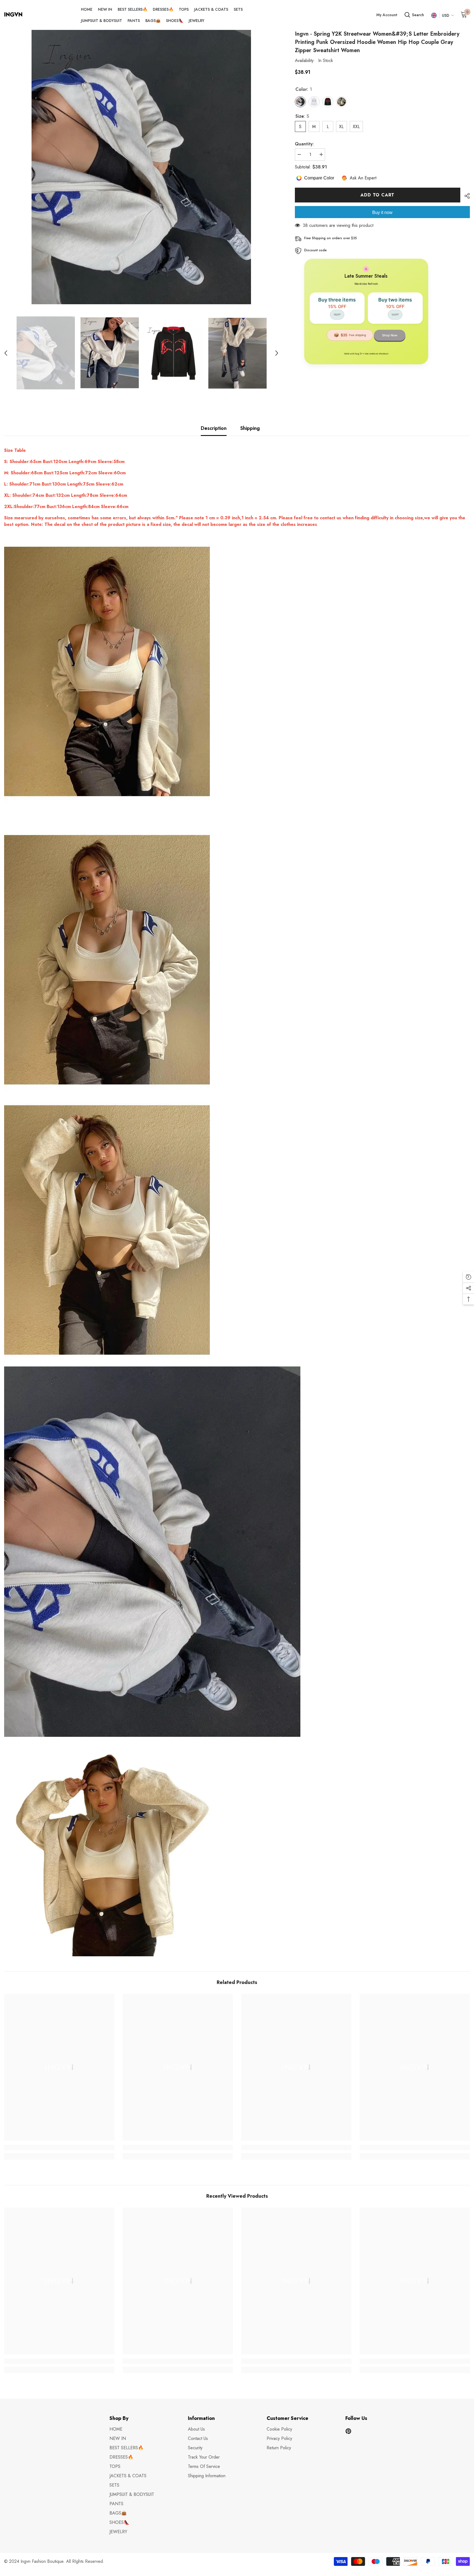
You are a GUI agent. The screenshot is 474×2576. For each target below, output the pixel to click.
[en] (434, 15)
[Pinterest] (348, 2431)
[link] (59, 2147)
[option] (141, 167)
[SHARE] (465, 196)
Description (214, 428)
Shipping (250, 428)
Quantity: (304, 144)
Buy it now (382, 212)
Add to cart (377, 195)
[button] (6, 353)
